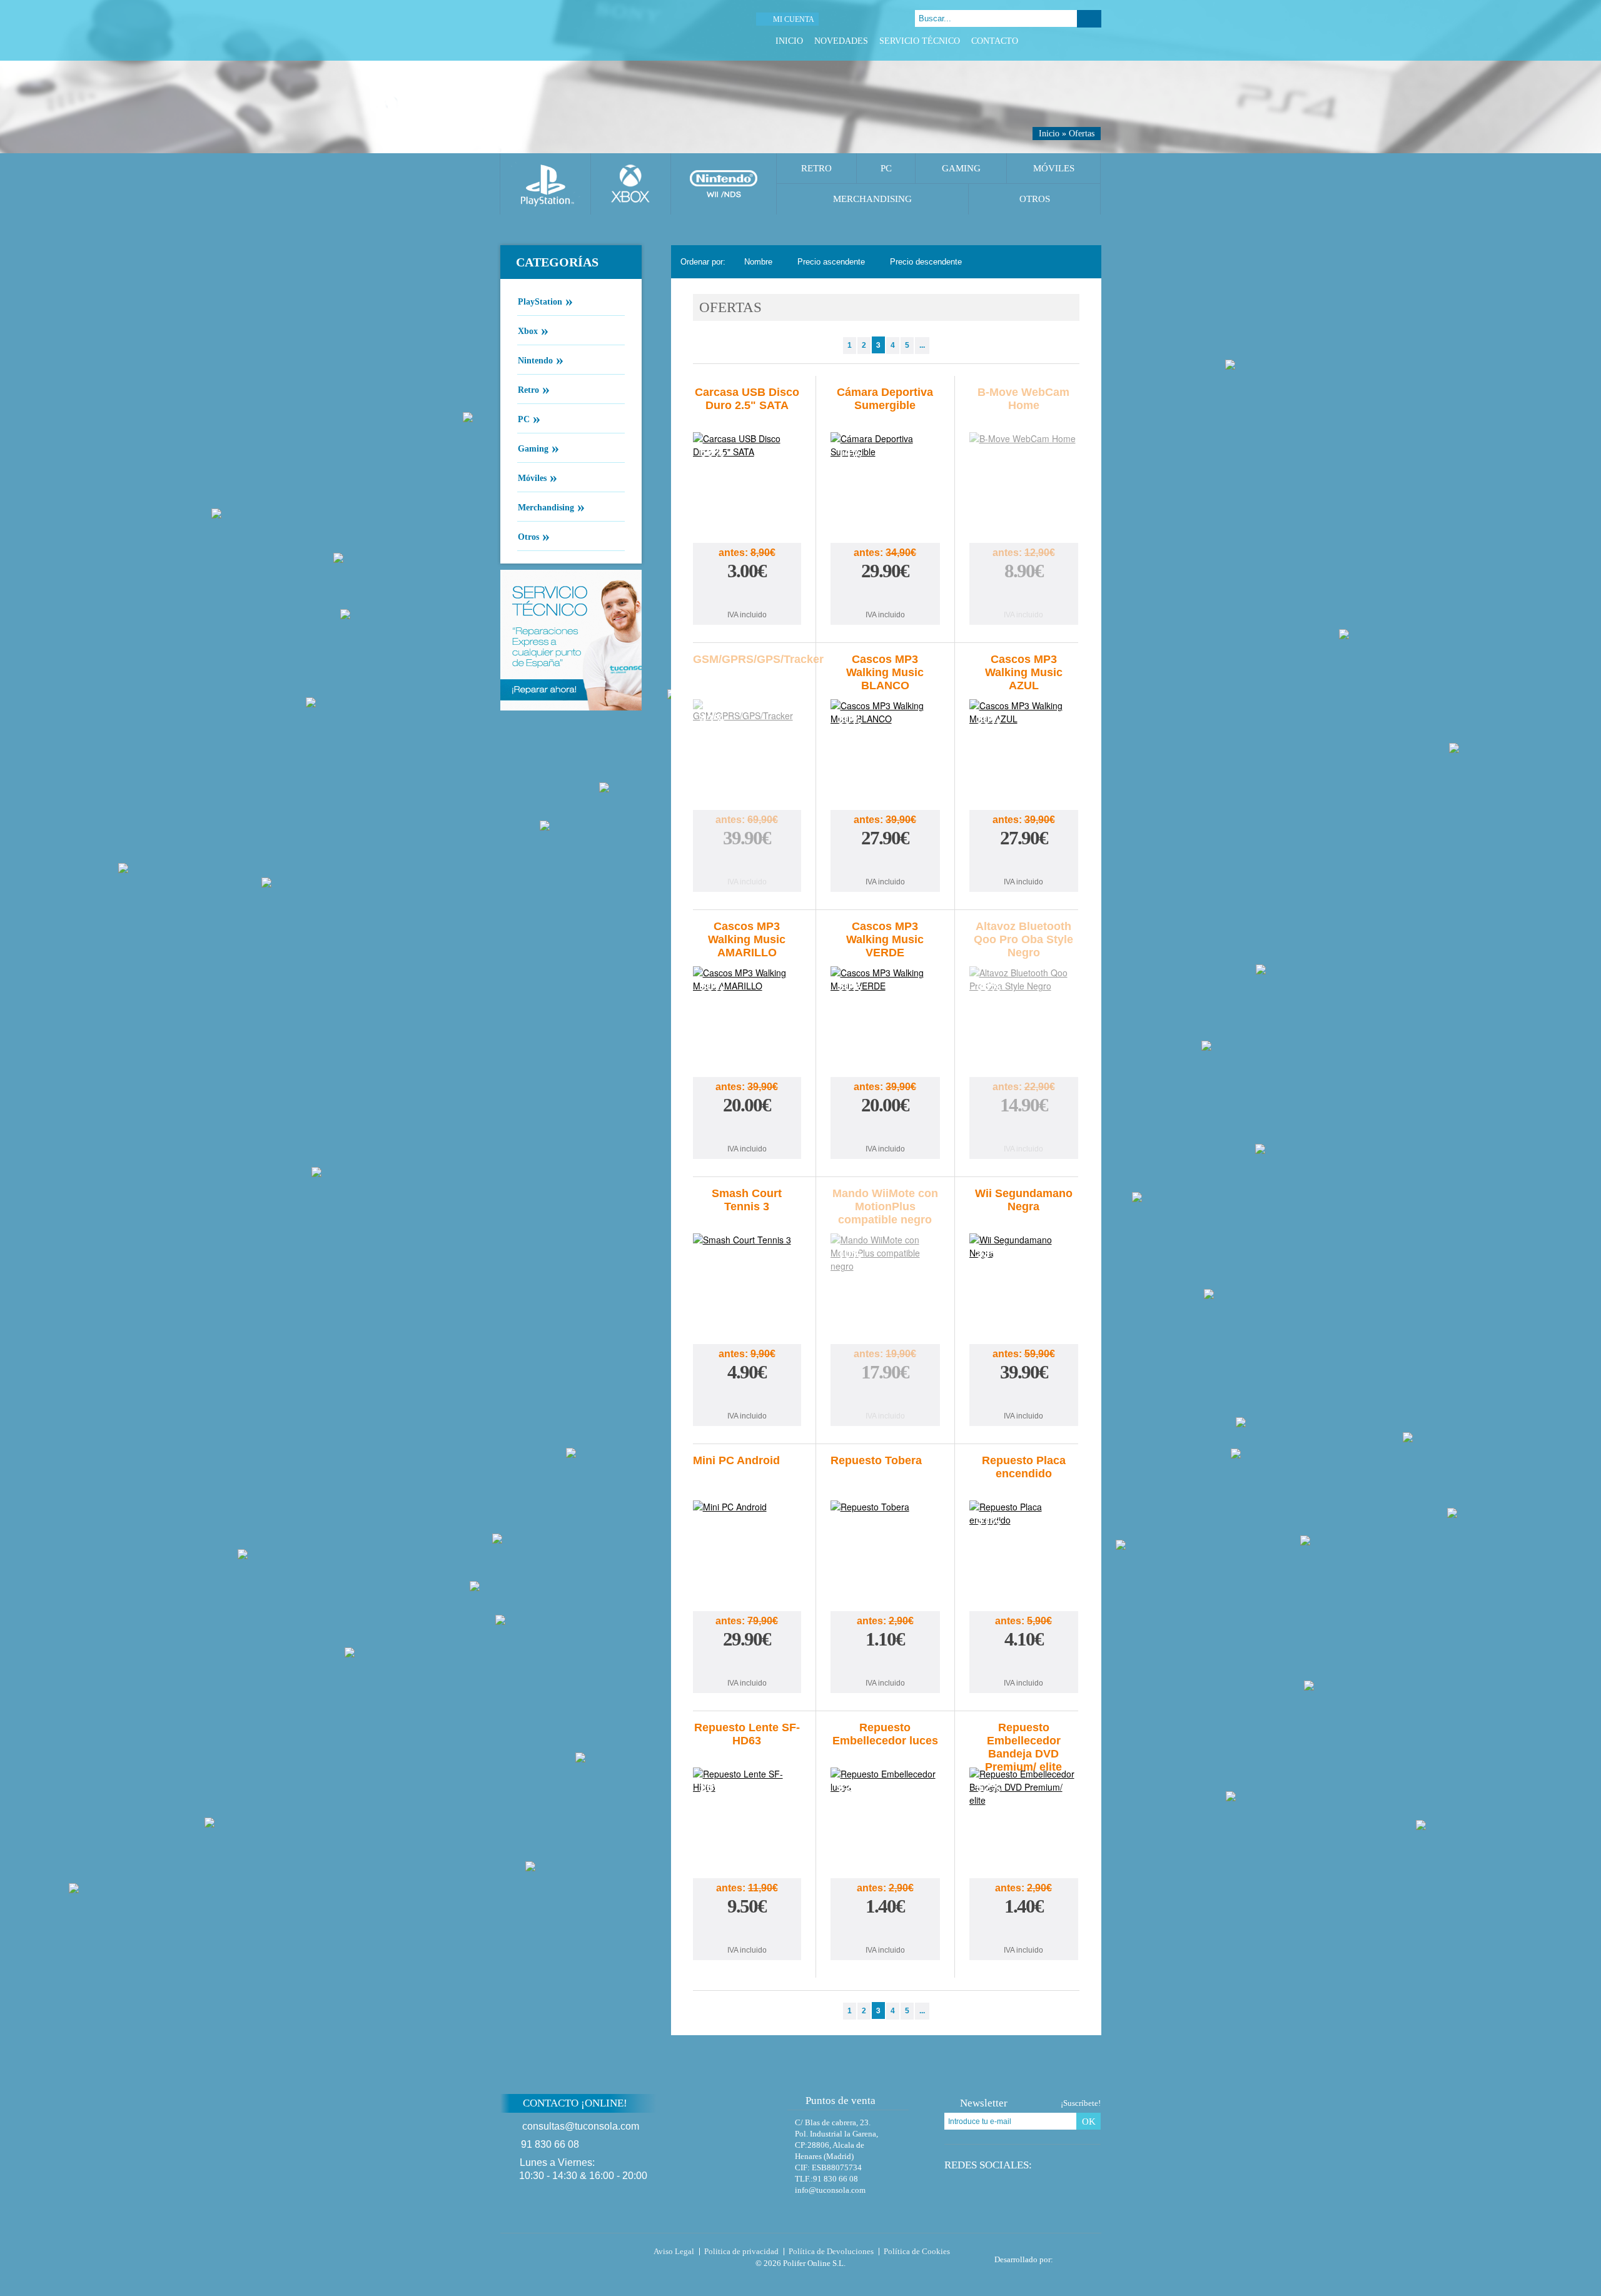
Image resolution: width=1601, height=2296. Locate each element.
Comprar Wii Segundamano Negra (1024, 1397)
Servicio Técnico (920, 41)
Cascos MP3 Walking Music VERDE (885, 939)
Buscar (1089, 19)
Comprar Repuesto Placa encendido (1024, 1664)
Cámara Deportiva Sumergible (885, 399)
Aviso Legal (674, 2251)
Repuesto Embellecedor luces (885, 1734)
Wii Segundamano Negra (1024, 1200)
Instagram (1095, 41)
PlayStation (545, 301)
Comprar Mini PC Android (747, 1664)
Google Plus (1079, 41)
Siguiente (940, 346)
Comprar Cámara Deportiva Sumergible (885, 596)
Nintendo (541, 360)
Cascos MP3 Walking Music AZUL (1024, 672)
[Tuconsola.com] (586, 30)
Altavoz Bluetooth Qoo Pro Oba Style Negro (1023, 939)
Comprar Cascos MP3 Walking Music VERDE (885, 1130)
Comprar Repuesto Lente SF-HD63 (747, 1931)
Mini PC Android (736, 1460)
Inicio (789, 41)
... (922, 345)
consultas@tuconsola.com (581, 2126)
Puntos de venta (841, 2101)
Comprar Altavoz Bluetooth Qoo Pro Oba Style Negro (1024, 1130)
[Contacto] (866, 19)
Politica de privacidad (741, 2251)
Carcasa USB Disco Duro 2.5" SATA (747, 399)
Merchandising (872, 199)
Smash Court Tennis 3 (747, 1200)
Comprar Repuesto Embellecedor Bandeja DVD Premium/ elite (1024, 1931)
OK (1089, 2122)
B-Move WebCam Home (1023, 399)
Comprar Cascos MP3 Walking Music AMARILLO (747, 1130)
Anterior (833, 346)
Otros (1035, 199)
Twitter (1063, 41)
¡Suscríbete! (1081, 2103)
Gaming (961, 168)
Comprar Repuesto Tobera (885, 1664)
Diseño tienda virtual (1080, 2256)
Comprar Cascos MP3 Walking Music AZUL (1024, 863)
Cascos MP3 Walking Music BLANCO (885, 672)
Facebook (1048, 41)
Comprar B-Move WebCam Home (1024, 596)
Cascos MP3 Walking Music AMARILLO (747, 939)
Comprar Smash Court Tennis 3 (747, 1397)
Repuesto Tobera (876, 1460)
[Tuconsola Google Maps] (740, 2137)
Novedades (841, 41)
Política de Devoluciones (831, 2251)
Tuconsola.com (553, 2254)
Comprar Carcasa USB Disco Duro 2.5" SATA (747, 596)
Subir (1131, 2111)
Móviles (1054, 168)
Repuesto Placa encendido (1024, 1467)
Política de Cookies (917, 2251)
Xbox (533, 330)
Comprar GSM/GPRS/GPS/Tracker (747, 863)
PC (886, 168)
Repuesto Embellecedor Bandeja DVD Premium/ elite (1023, 1747)
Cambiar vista (1084, 262)
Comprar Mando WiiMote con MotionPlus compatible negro (885, 1397)
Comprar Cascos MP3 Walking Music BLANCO (885, 863)
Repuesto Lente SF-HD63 (747, 1734)
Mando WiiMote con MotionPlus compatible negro (885, 1206)
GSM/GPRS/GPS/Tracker (758, 659)
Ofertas (1082, 134)
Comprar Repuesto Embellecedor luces (885, 1931)
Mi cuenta (794, 19)
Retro (816, 168)
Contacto (995, 41)
